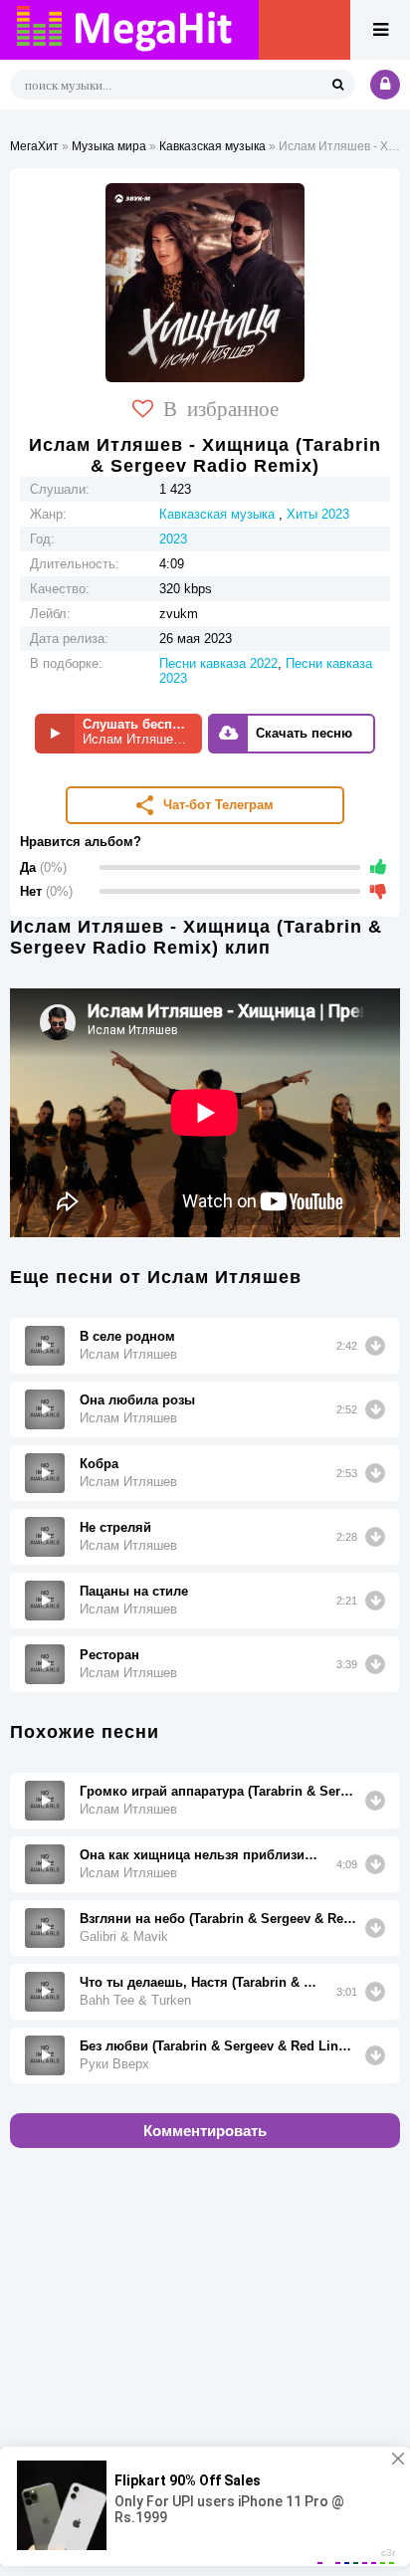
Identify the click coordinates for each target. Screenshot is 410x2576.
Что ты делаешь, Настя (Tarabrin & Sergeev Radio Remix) (201, 1982)
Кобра (99, 1464)
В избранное (221, 407)
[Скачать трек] (375, 1346)
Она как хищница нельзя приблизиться (201, 1855)
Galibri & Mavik (124, 1936)
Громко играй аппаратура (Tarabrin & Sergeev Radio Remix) (218, 1791)
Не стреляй (115, 1527)
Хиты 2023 (318, 514)
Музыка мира (109, 146)
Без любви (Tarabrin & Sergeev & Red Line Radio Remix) (218, 2046)
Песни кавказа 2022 (218, 663)
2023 (173, 539)
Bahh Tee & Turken (135, 2000)
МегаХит (34, 146)
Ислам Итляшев (128, 1354)
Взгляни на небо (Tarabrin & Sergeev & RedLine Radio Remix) (218, 1919)
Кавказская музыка (212, 146)
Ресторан (109, 1655)
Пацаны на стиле (134, 1591)
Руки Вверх (114, 2064)
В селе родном (127, 1336)
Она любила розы (137, 1400)
